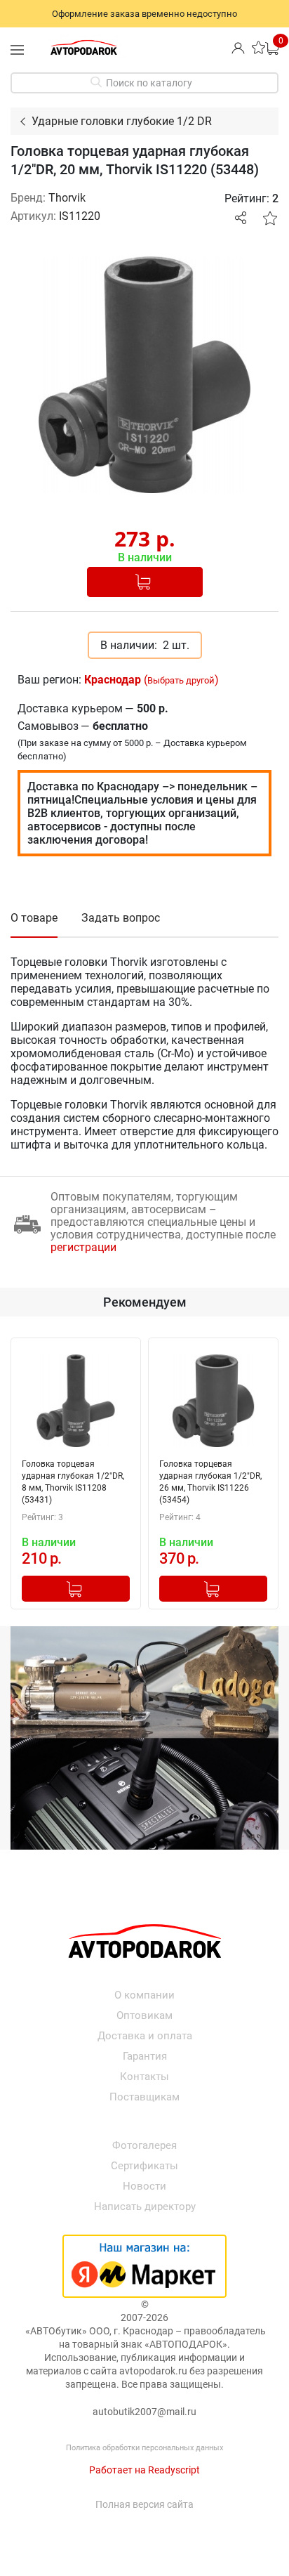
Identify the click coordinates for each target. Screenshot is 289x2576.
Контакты (144, 2077)
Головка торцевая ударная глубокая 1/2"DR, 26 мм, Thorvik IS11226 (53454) (210, 1482)
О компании (144, 1995)
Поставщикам (144, 2097)
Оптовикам (144, 2015)
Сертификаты (144, 2166)
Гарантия (145, 2056)
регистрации (83, 1247)
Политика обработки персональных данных (144, 2448)
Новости (144, 2186)
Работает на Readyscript (144, 2470)
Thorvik (67, 198)
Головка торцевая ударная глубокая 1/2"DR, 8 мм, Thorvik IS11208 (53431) (73, 1482)
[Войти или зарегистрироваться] (238, 47)
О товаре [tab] (34, 918)
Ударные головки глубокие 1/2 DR (122, 121)
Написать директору (145, 2206)
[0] (272, 47)
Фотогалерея (144, 2145)
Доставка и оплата (145, 2036)
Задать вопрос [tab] (121, 918)
